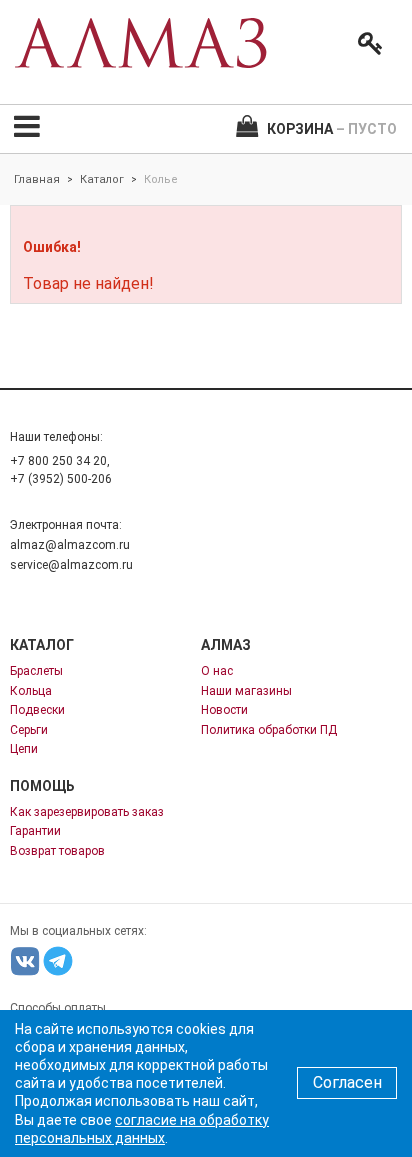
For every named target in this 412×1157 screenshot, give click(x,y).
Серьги (29, 730)
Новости (224, 710)
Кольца (31, 691)
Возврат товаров (57, 851)
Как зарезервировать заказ (87, 812)
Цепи (24, 749)
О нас (217, 671)
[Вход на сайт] (366, 44)
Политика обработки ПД (269, 730)
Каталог (102, 179)
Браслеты (36, 671)
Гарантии (35, 831)
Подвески (37, 710)
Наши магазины (246, 691)
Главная (37, 179)
